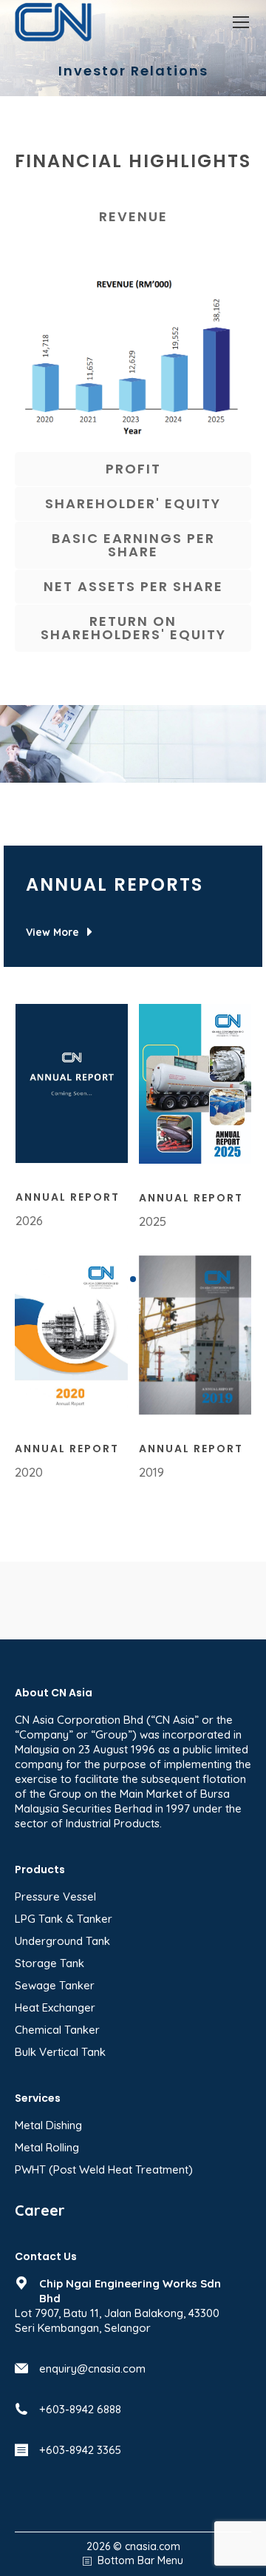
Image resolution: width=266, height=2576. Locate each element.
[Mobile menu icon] (241, 22)
